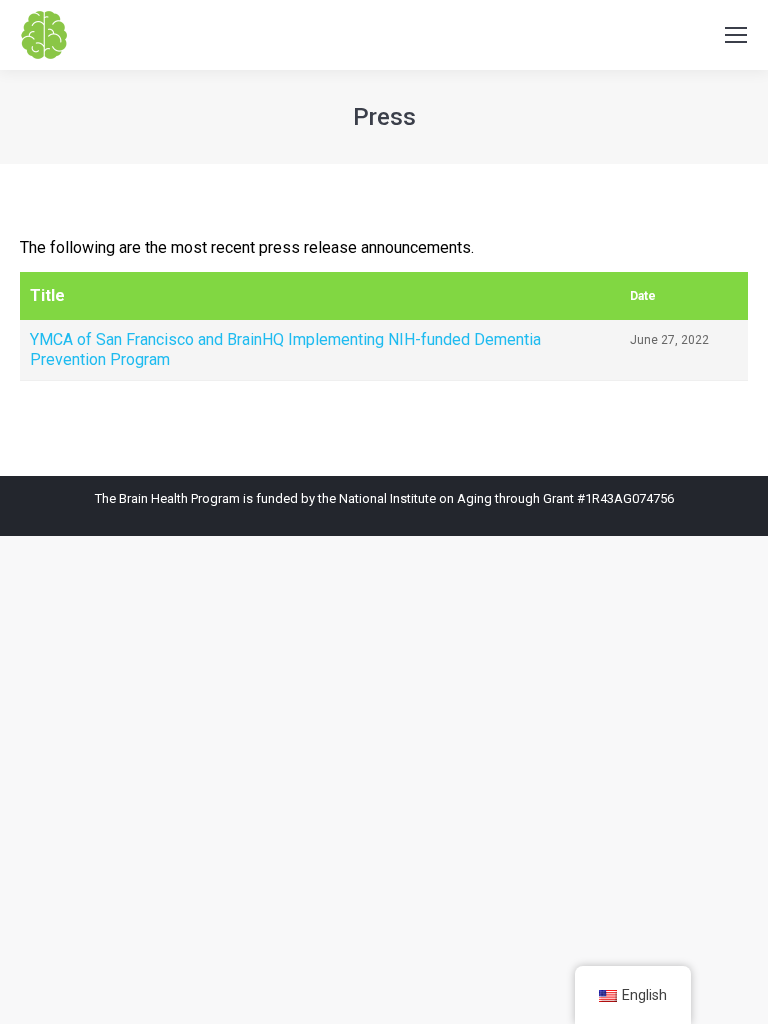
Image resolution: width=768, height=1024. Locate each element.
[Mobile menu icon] (736, 35)
